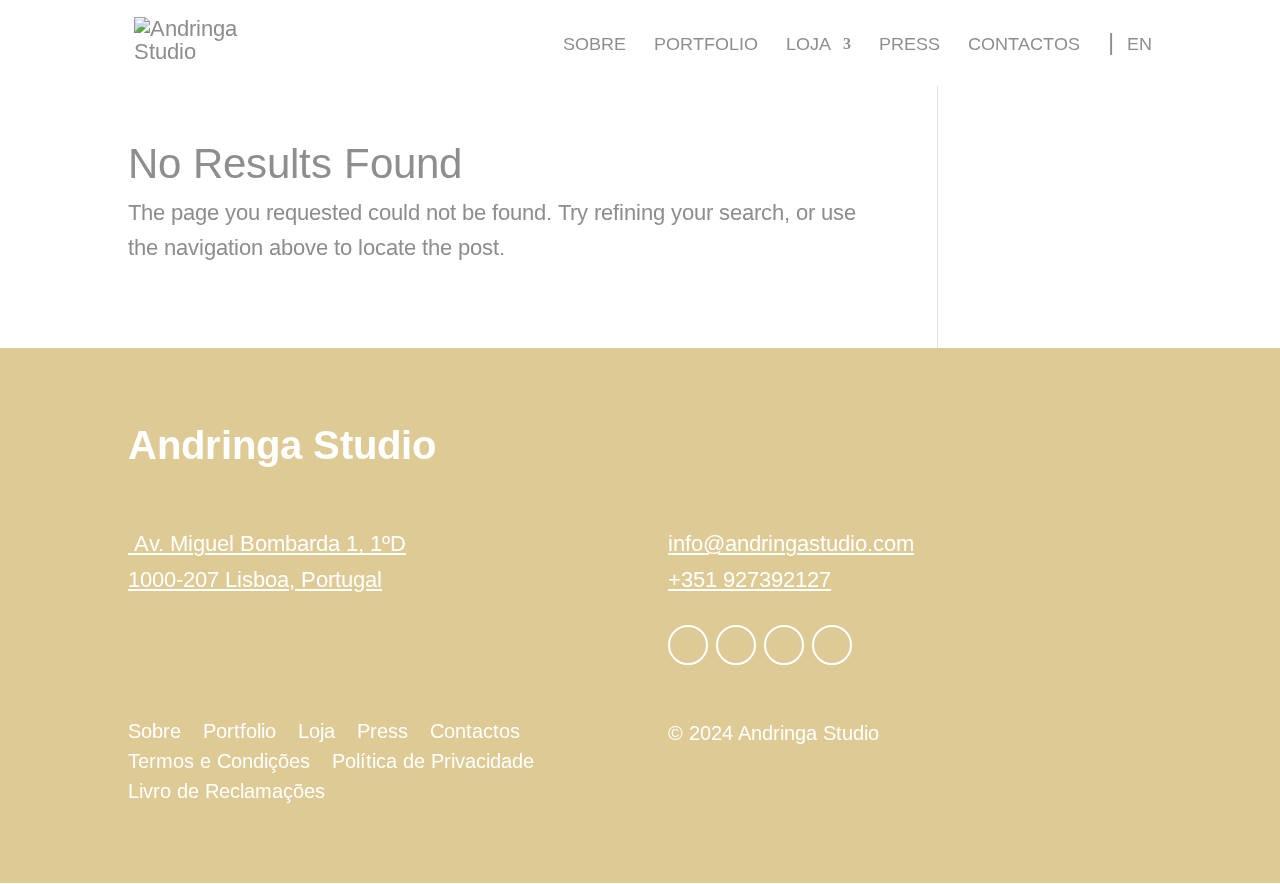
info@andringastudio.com (791, 543)
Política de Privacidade (433, 763)
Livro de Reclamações (226, 793)
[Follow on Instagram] (736, 645)
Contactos (1024, 45)
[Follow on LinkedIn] (784, 645)
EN (1139, 44)
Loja (808, 45)
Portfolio (706, 45)
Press (909, 45)
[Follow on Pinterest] (832, 645)
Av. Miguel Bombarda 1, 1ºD (267, 543)
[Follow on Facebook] (688, 645)
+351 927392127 (749, 579)
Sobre (594, 45)
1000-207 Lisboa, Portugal (255, 579)
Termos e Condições (219, 763)
